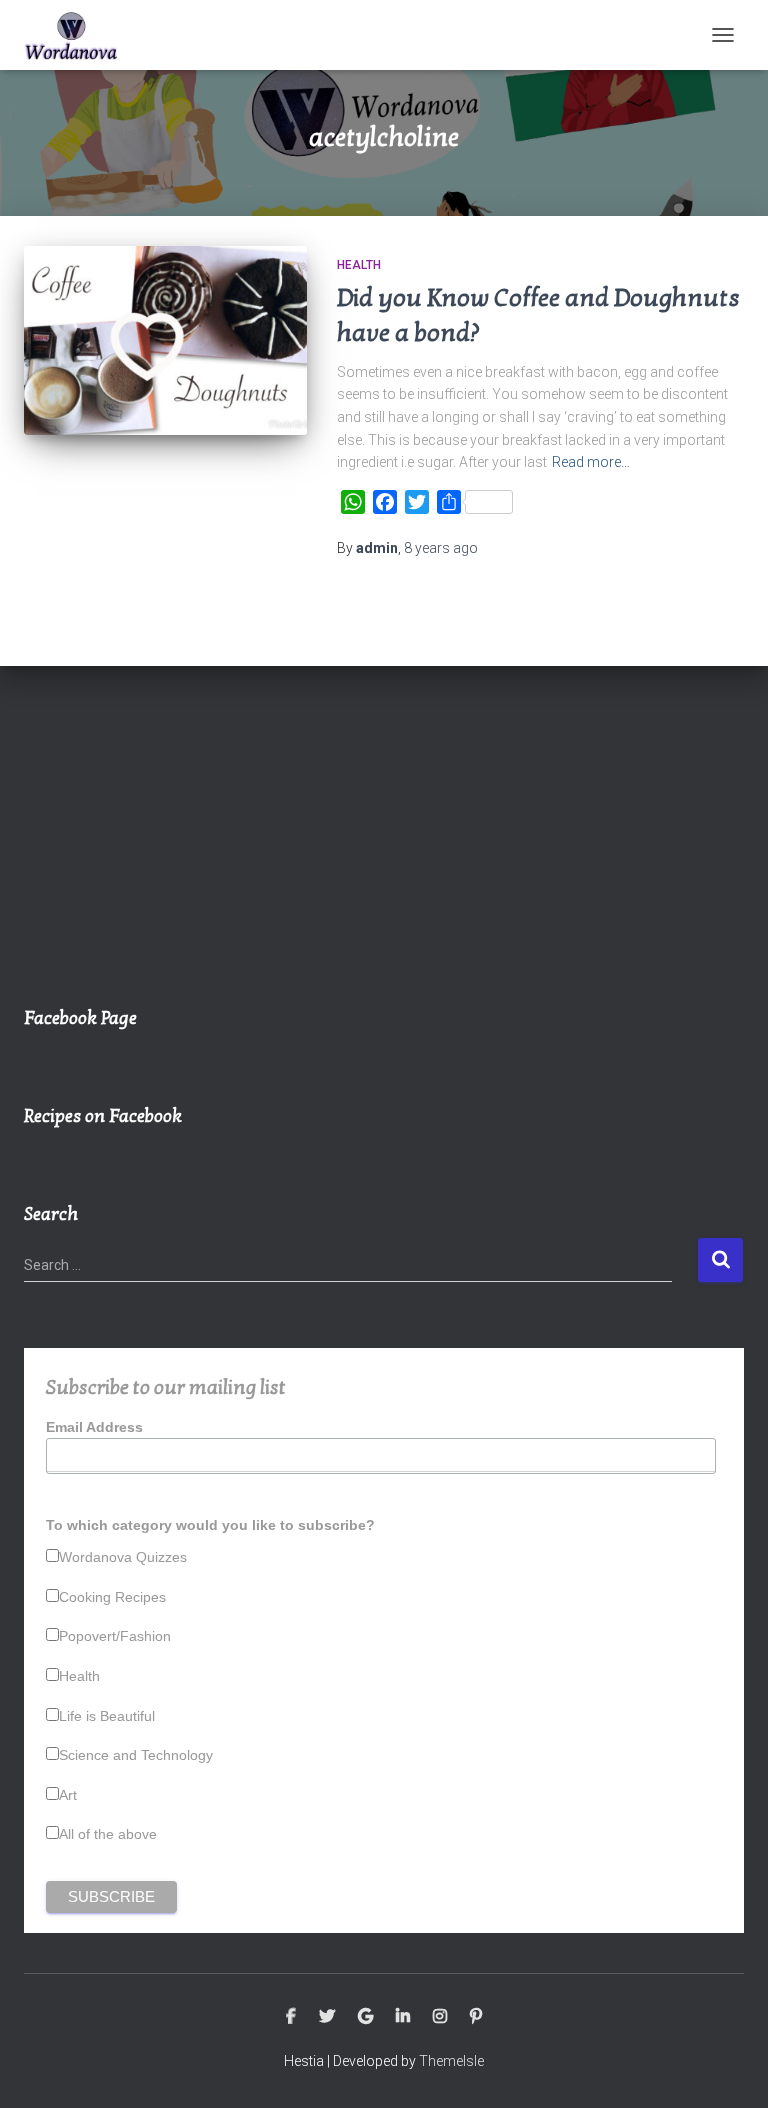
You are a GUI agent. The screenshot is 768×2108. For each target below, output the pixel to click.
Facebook (291, 2017)
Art (68, 1795)
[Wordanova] (79, 35)
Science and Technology (136, 1755)
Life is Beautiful (107, 1716)
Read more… (591, 462)
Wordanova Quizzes (123, 1557)
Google (365, 2017)
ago (441, 548)
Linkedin (403, 2017)
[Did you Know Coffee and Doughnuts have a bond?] (165, 340)
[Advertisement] (384, 846)
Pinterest (476, 2017)
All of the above (108, 1834)
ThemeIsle (451, 2061)
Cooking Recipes (112, 1597)
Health (359, 265)
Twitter (327, 2017)
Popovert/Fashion (115, 1636)
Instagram (440, 2017)
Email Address (94, 1427)
